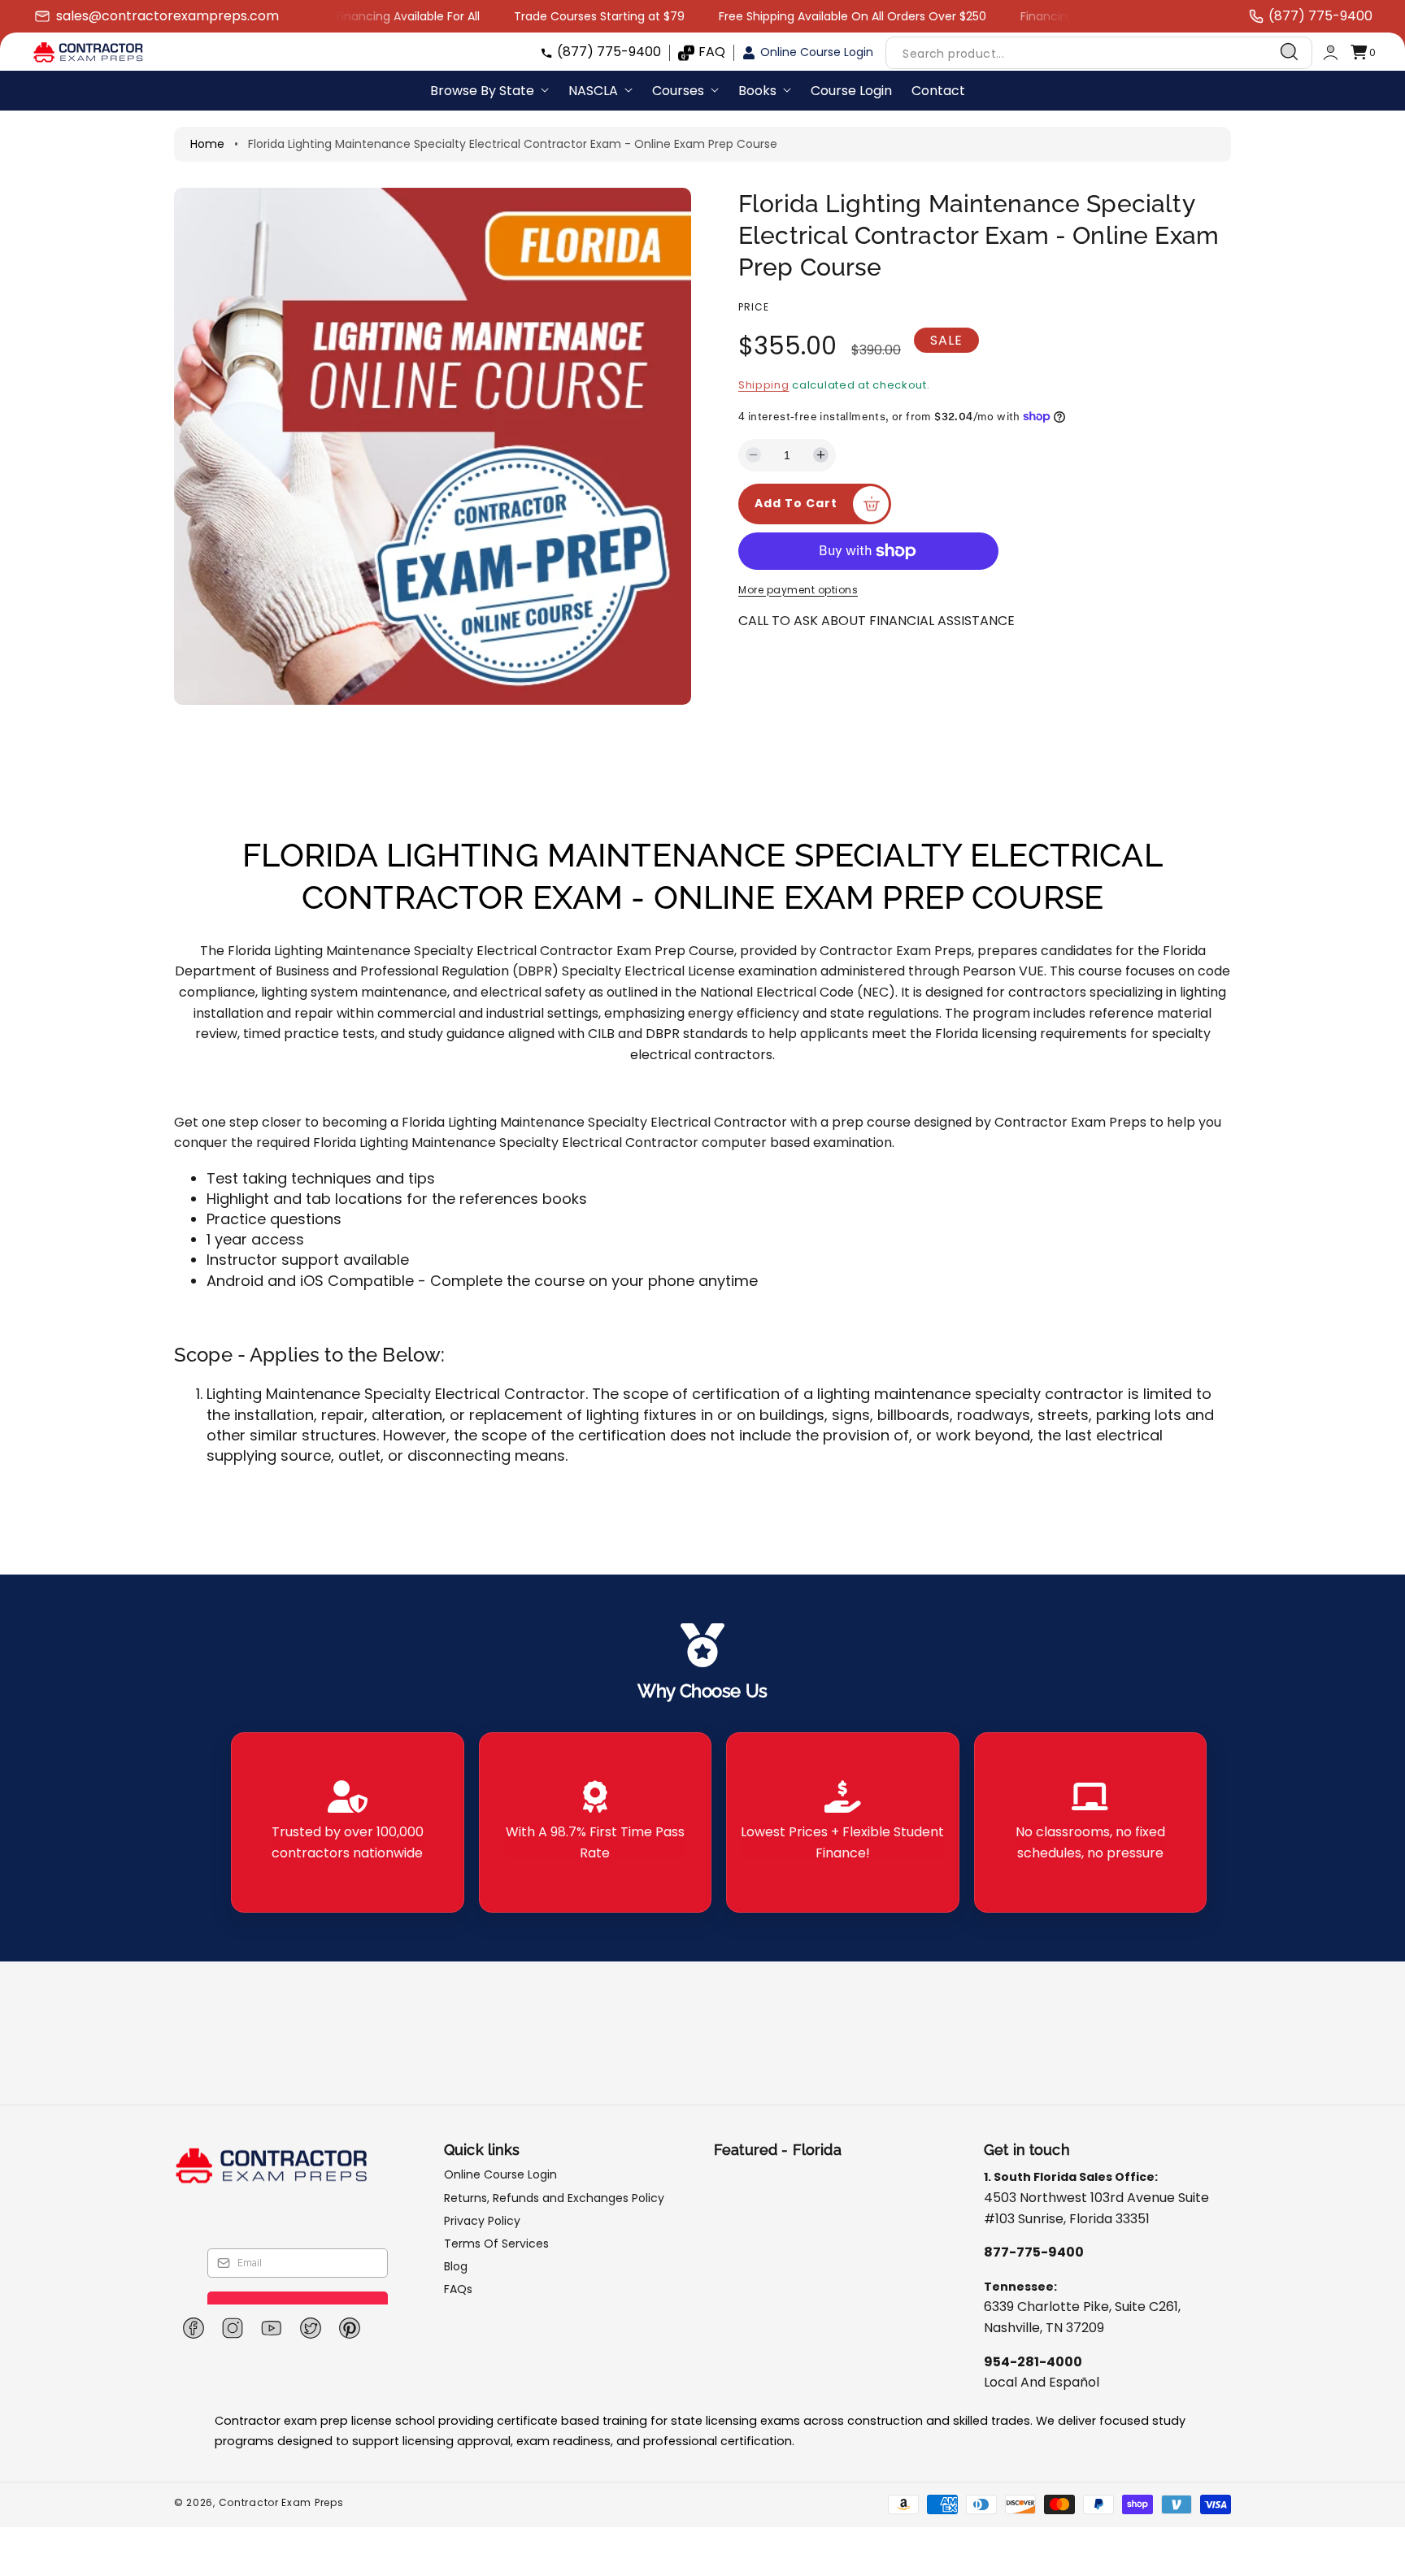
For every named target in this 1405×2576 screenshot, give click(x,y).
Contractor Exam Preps (281, 2502)
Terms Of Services (496, 2244)
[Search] (1290, 52)
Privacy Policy (482, 2221)
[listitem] (348, 1822)
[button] (1363, 52)
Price (754, 307)
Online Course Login (817, 52)
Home (207, 144)
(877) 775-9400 (609, 52)
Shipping (764, 385)
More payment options (798, 590)
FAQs (458, 2289)
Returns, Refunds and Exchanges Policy (554, 2198)
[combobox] (1099, 52)
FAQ (712, 52)
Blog (456, 2266)
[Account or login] (1331, 52)
